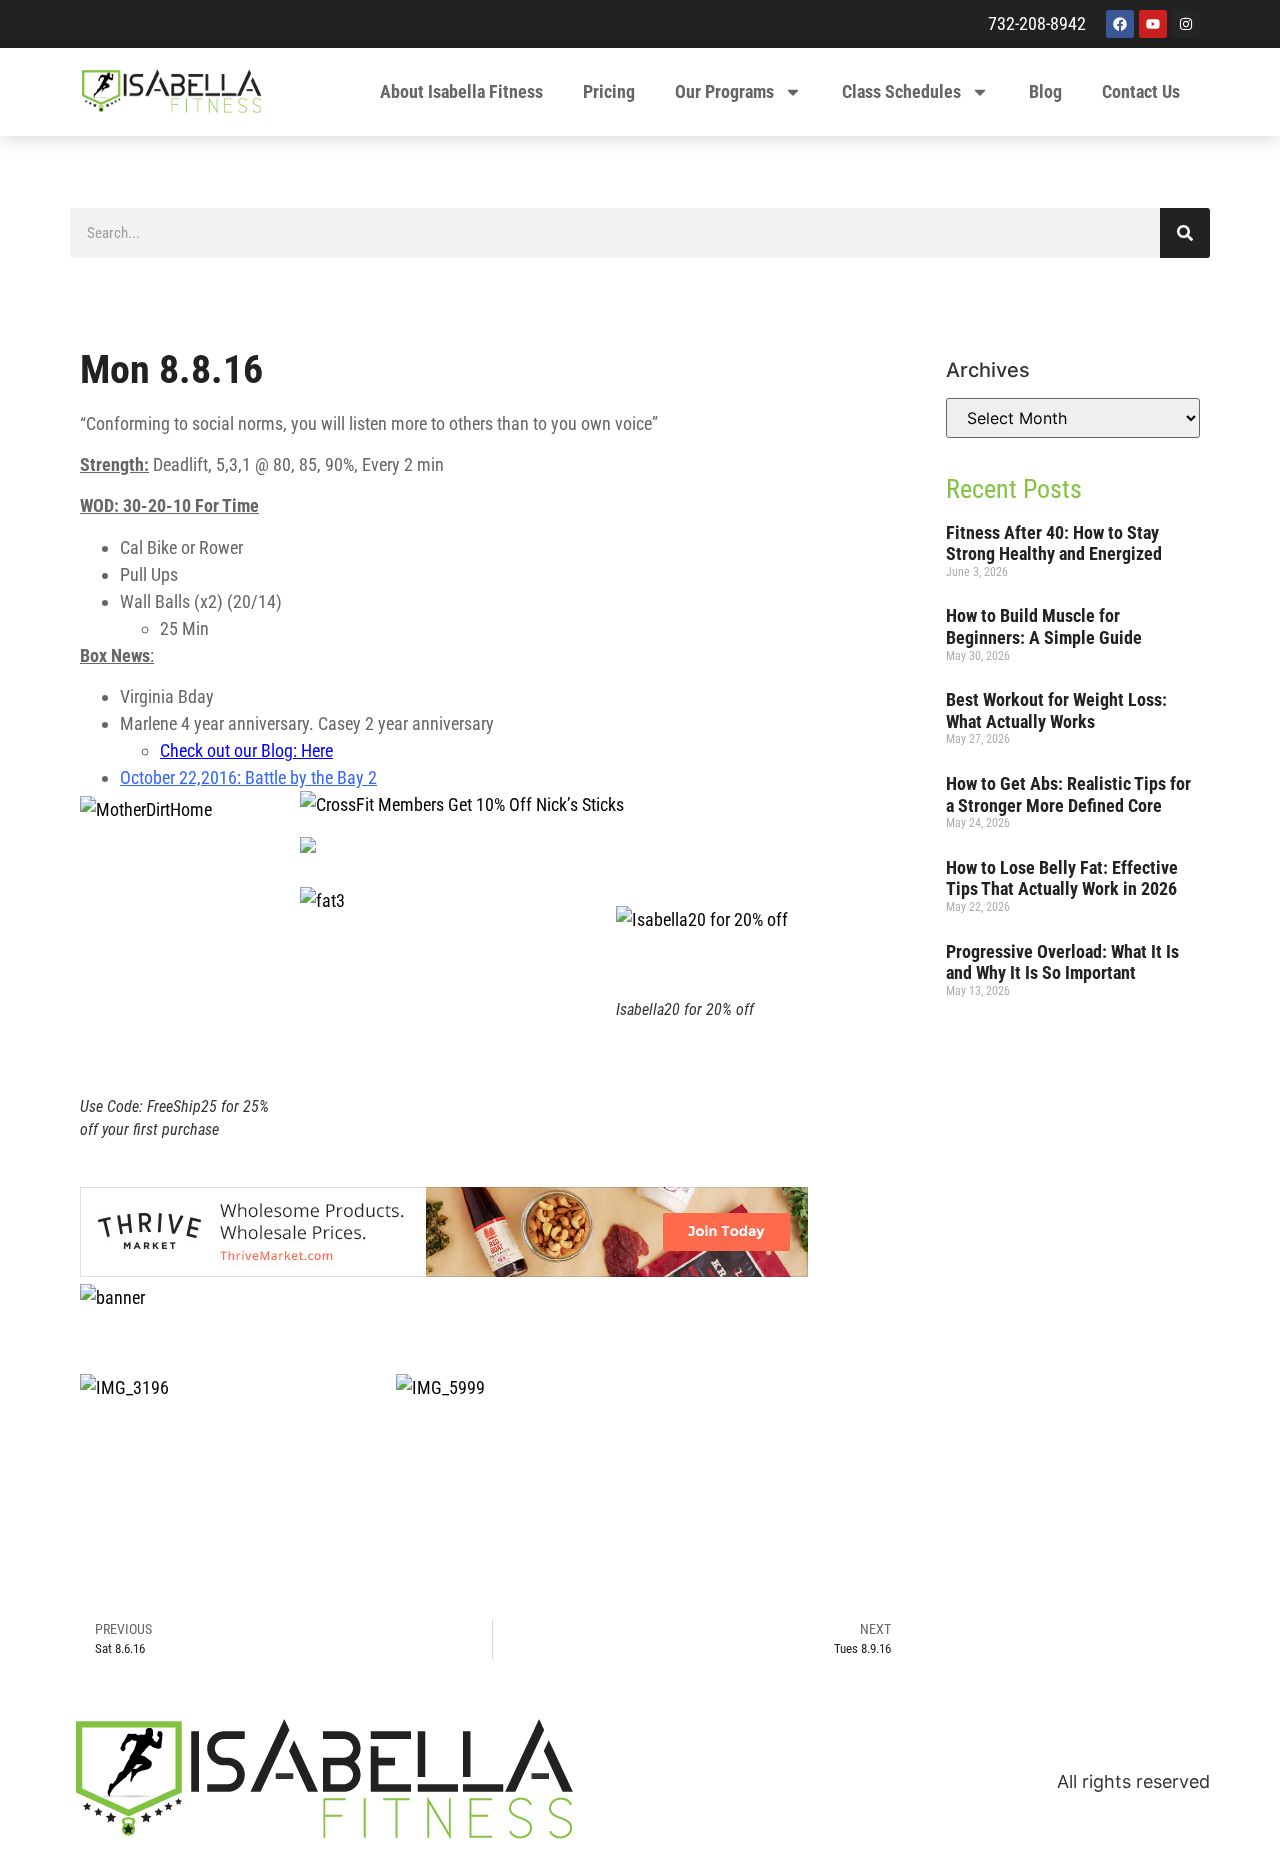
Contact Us (1141, 91)
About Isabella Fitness (461, 91)
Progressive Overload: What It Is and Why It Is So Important (1062, 962)
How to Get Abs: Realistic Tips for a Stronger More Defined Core (1068, 794)
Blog (1045, 91)
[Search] (1185, 233)
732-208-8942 (1037, 23)
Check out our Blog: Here (246, 750)
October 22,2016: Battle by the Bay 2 (248, 777)
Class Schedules (901, 91)
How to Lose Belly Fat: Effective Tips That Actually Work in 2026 (1062, 878)
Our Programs (724, 91)
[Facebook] (1120, 24)
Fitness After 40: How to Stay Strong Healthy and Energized (1054, 543)
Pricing (609, 91)
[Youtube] (1153, 24)
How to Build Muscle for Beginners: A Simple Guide (1044, 626)
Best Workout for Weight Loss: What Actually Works (1056, 710)
